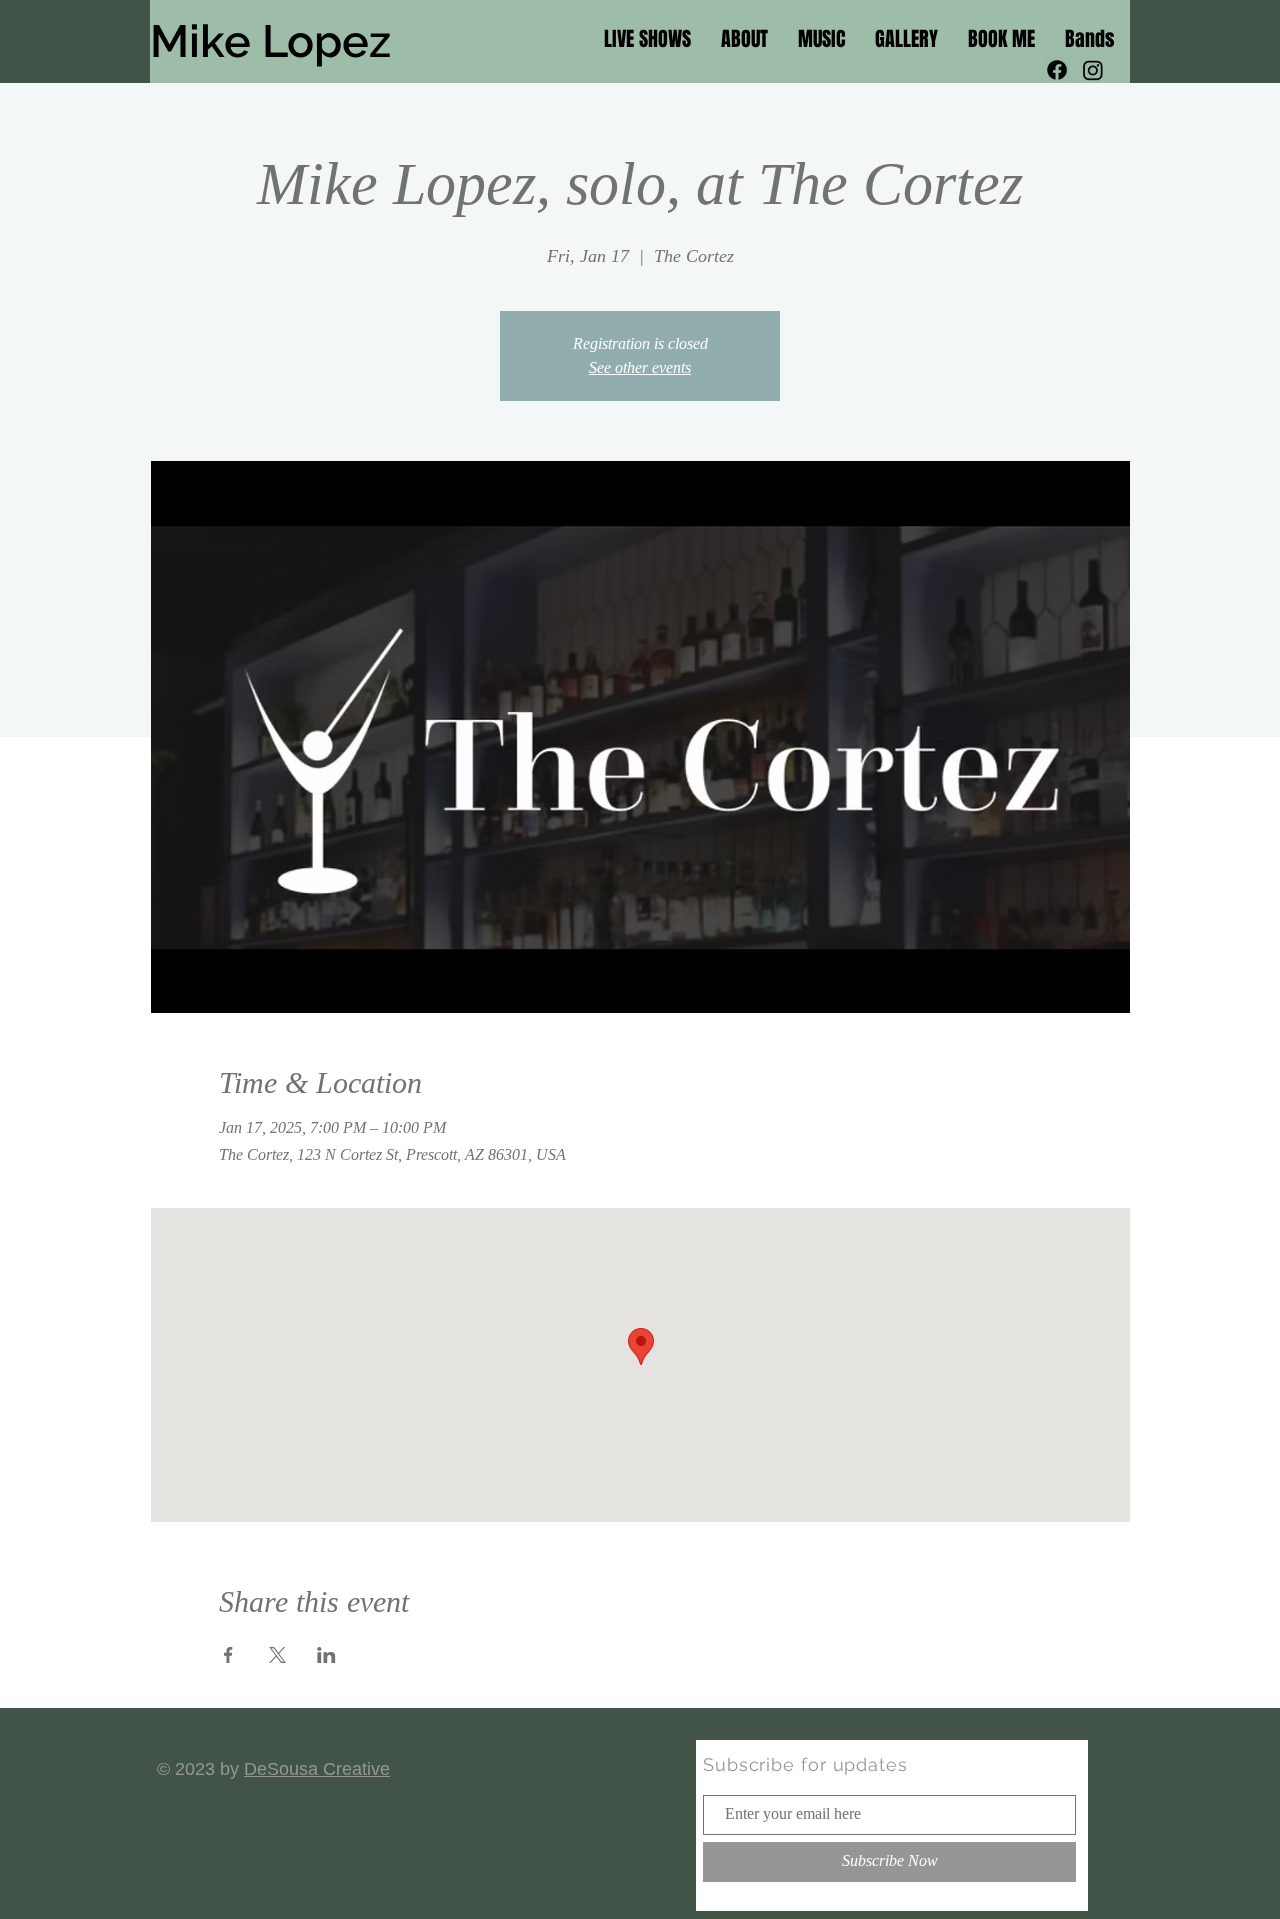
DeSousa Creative (317, 1769)
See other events (640, 367)
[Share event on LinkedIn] (326, 1655)
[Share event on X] (277, 1655)
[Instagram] (1093, 70)
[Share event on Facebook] (228, 1655)
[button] (1090, 37)
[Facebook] (1057, 70)
